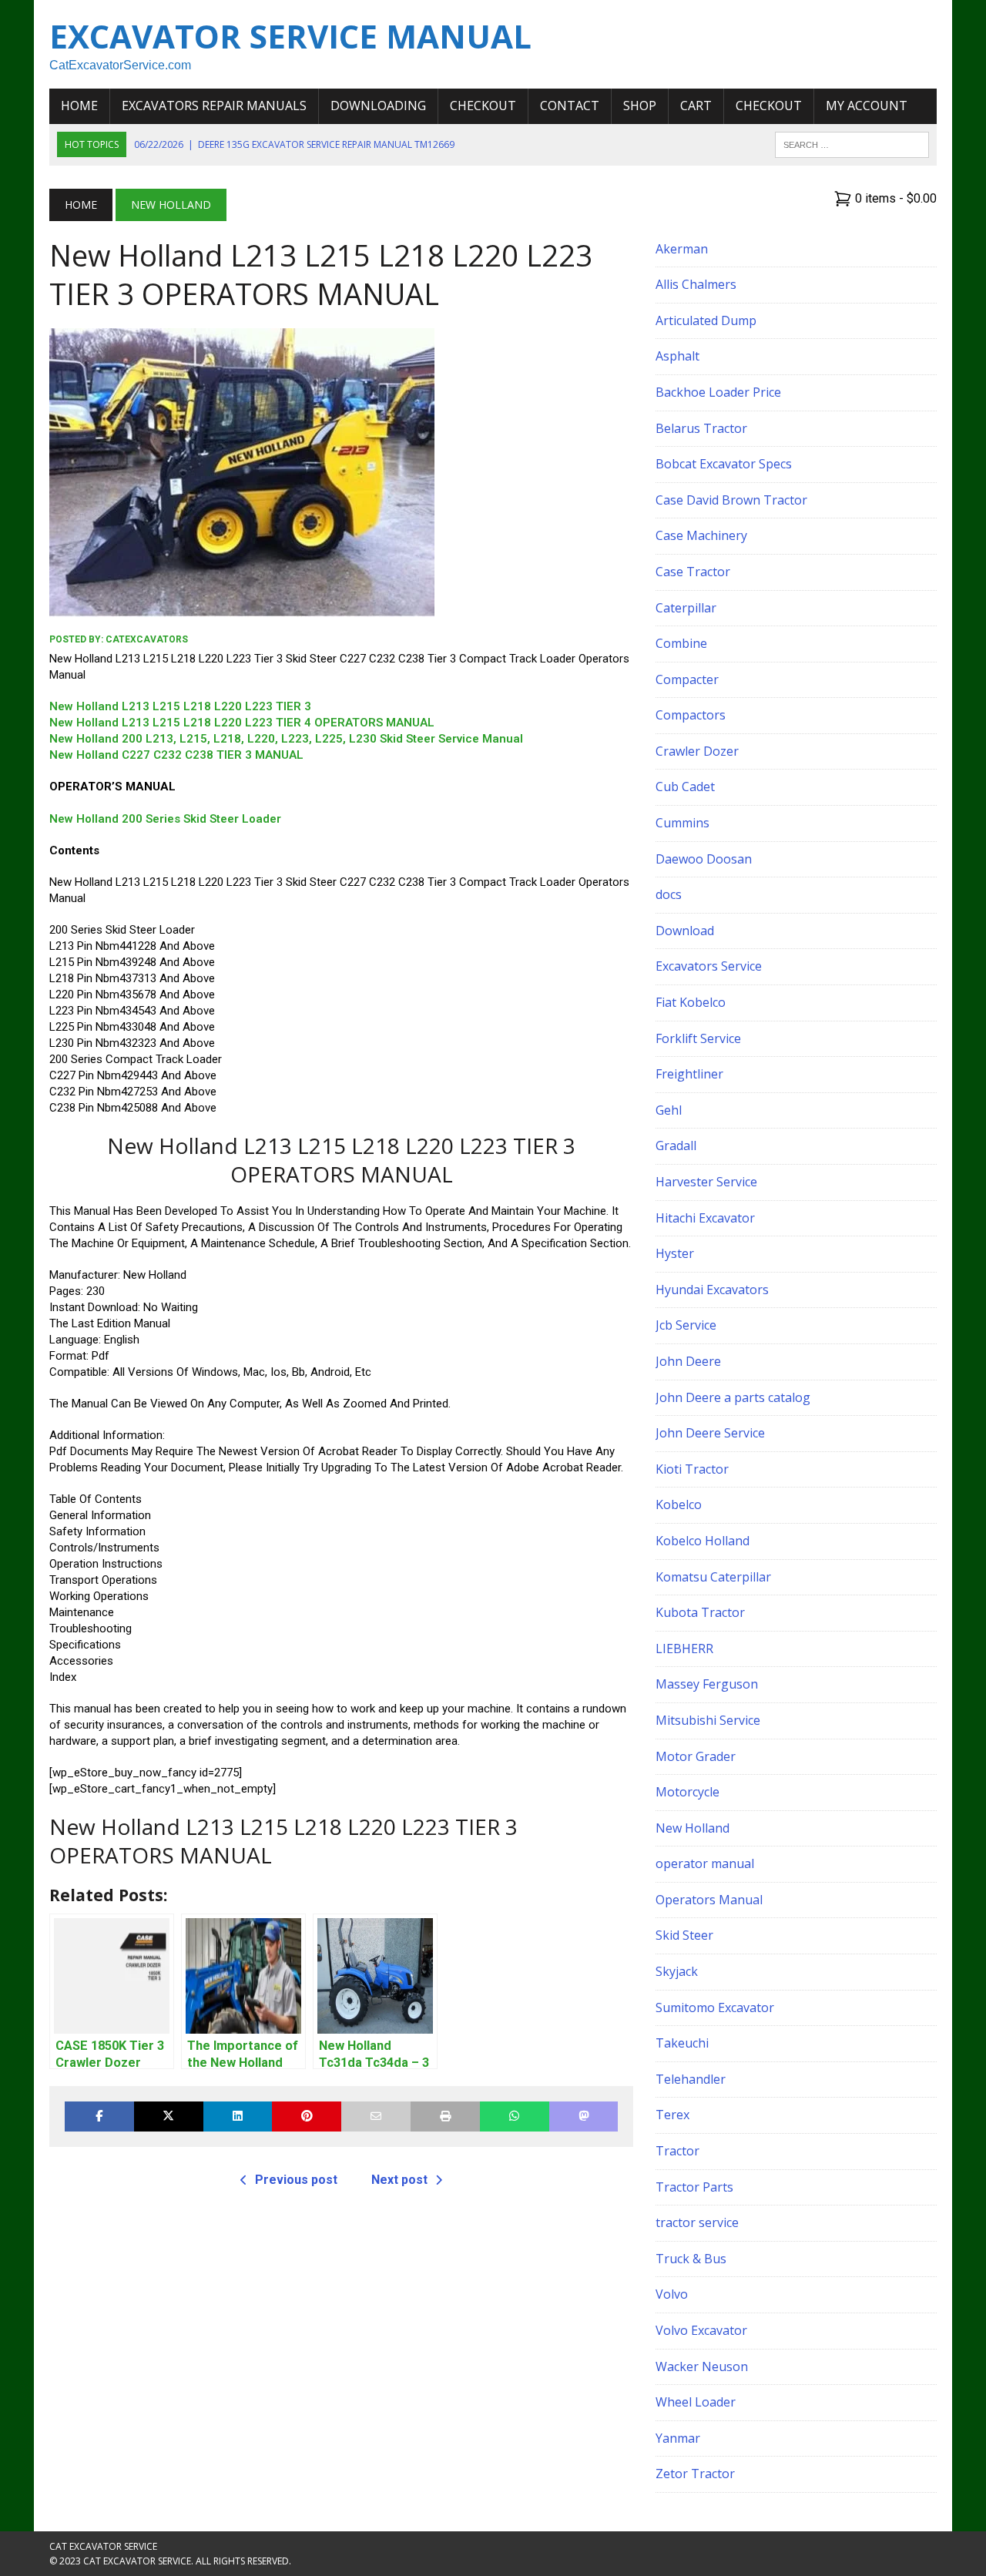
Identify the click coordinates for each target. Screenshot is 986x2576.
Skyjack (677, 1971)
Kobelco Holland (703, 1541)
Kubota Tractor (700, 1612)
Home (79, 106)
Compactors (691, 715)
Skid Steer (684, 1935)
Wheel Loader (696, 2402)
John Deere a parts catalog (733, 1397)
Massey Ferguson (707, 1684)
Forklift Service (698, 1038)
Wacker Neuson (702, 2366)
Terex (672, 2115)
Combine (681, 643)
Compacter (687, 679)
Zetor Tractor (695, 2474)
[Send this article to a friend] (376, 2116)
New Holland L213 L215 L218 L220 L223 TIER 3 (180, 706)
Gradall (676, 1145)
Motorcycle (688, 1792)
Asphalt (677, 356)
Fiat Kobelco (691, 1002)
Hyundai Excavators (712, 1290)
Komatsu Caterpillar (713, 1577)
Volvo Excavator (701, 2330)
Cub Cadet (685, 787)
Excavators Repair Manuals (214, 106)
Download (685, 931)
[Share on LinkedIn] (238, 2116)
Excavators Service (709, 966)
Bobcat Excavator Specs (724, 464)
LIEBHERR (684, 1649)
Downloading (378, 106)
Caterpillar (686, 608)
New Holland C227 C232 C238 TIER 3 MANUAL (176, 755)
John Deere (688, 1361)
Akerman (682, 249)
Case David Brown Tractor (731, 500)
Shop (640, 106)
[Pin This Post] (307, 2116)
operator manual (705, 1863)
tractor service (697, 2222)
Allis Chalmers (696, 284)
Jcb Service (686, 1325)
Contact (570, 106)
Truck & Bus (691, 2259)
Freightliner (689, 1074)
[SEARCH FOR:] (852, 143)
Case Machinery (701, 535)
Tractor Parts (694, 2187)
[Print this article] (445, 2116)
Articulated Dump (706, 320)
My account (867, 106)
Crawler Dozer (697, 751)
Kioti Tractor (692, 1469)
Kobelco (679, 1504)
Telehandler (691, 2079)
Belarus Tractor (701, 428)
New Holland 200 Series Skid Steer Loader (165, 819)
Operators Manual (709, 1900)
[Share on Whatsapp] (515, 2116)
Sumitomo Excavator (715, 2007)
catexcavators (147, 639)
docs (669, 894)
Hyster (675, 1253)
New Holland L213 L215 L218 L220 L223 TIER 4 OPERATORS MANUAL (242, 723)
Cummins (682, 823)
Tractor (677, 2151)
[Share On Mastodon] (584, 2116)
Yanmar (678, 2438)
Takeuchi (682, 2043)
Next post (399, 2180)
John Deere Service (710, 1433)
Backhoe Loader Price (718, 392)
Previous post (296, 2180)
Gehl (669, 1110)
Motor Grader (696, 1756)
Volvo (672, 2294)
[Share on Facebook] (99, 2116)
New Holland (693, 1828)
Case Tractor (693, 572)
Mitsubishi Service (708, 1720)
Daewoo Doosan (704, 859)
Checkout (483, 106)
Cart (696, 106)
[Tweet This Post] (169, 2116)
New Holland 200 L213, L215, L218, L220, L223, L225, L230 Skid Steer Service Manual (286, 739)
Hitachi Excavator (705, 1218)
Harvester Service (706, 1182)
